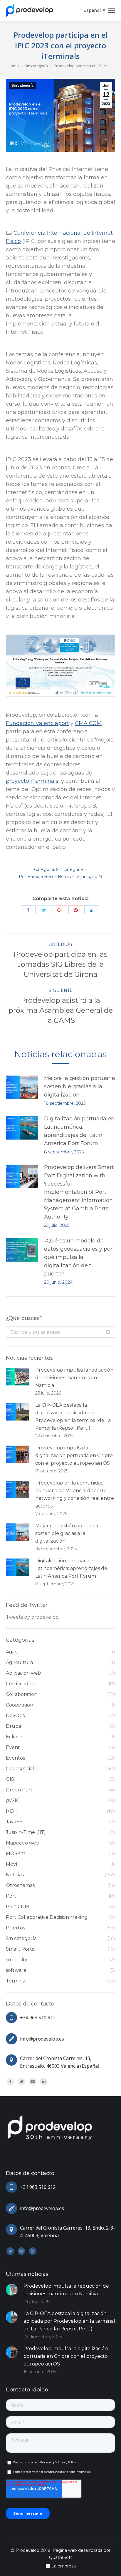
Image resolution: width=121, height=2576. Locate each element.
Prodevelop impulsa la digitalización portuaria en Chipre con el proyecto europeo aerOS (74, 1455)
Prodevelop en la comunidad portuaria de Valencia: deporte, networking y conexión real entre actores (75, 1494)
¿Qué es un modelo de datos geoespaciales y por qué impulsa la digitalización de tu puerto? (78, 1257)
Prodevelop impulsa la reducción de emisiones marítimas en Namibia (74, 1378)
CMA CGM (88, 723)
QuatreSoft (60, 2557)
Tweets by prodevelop (32, 1617)
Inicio (14, 66)
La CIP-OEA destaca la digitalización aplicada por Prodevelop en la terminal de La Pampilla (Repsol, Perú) (73, 1417)
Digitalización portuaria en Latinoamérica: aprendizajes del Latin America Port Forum (79, 1131)
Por (45, 877)
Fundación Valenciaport (37, 723)
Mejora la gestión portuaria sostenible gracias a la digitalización (80, 1086)
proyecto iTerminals (32, 781)
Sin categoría (36, 66)
